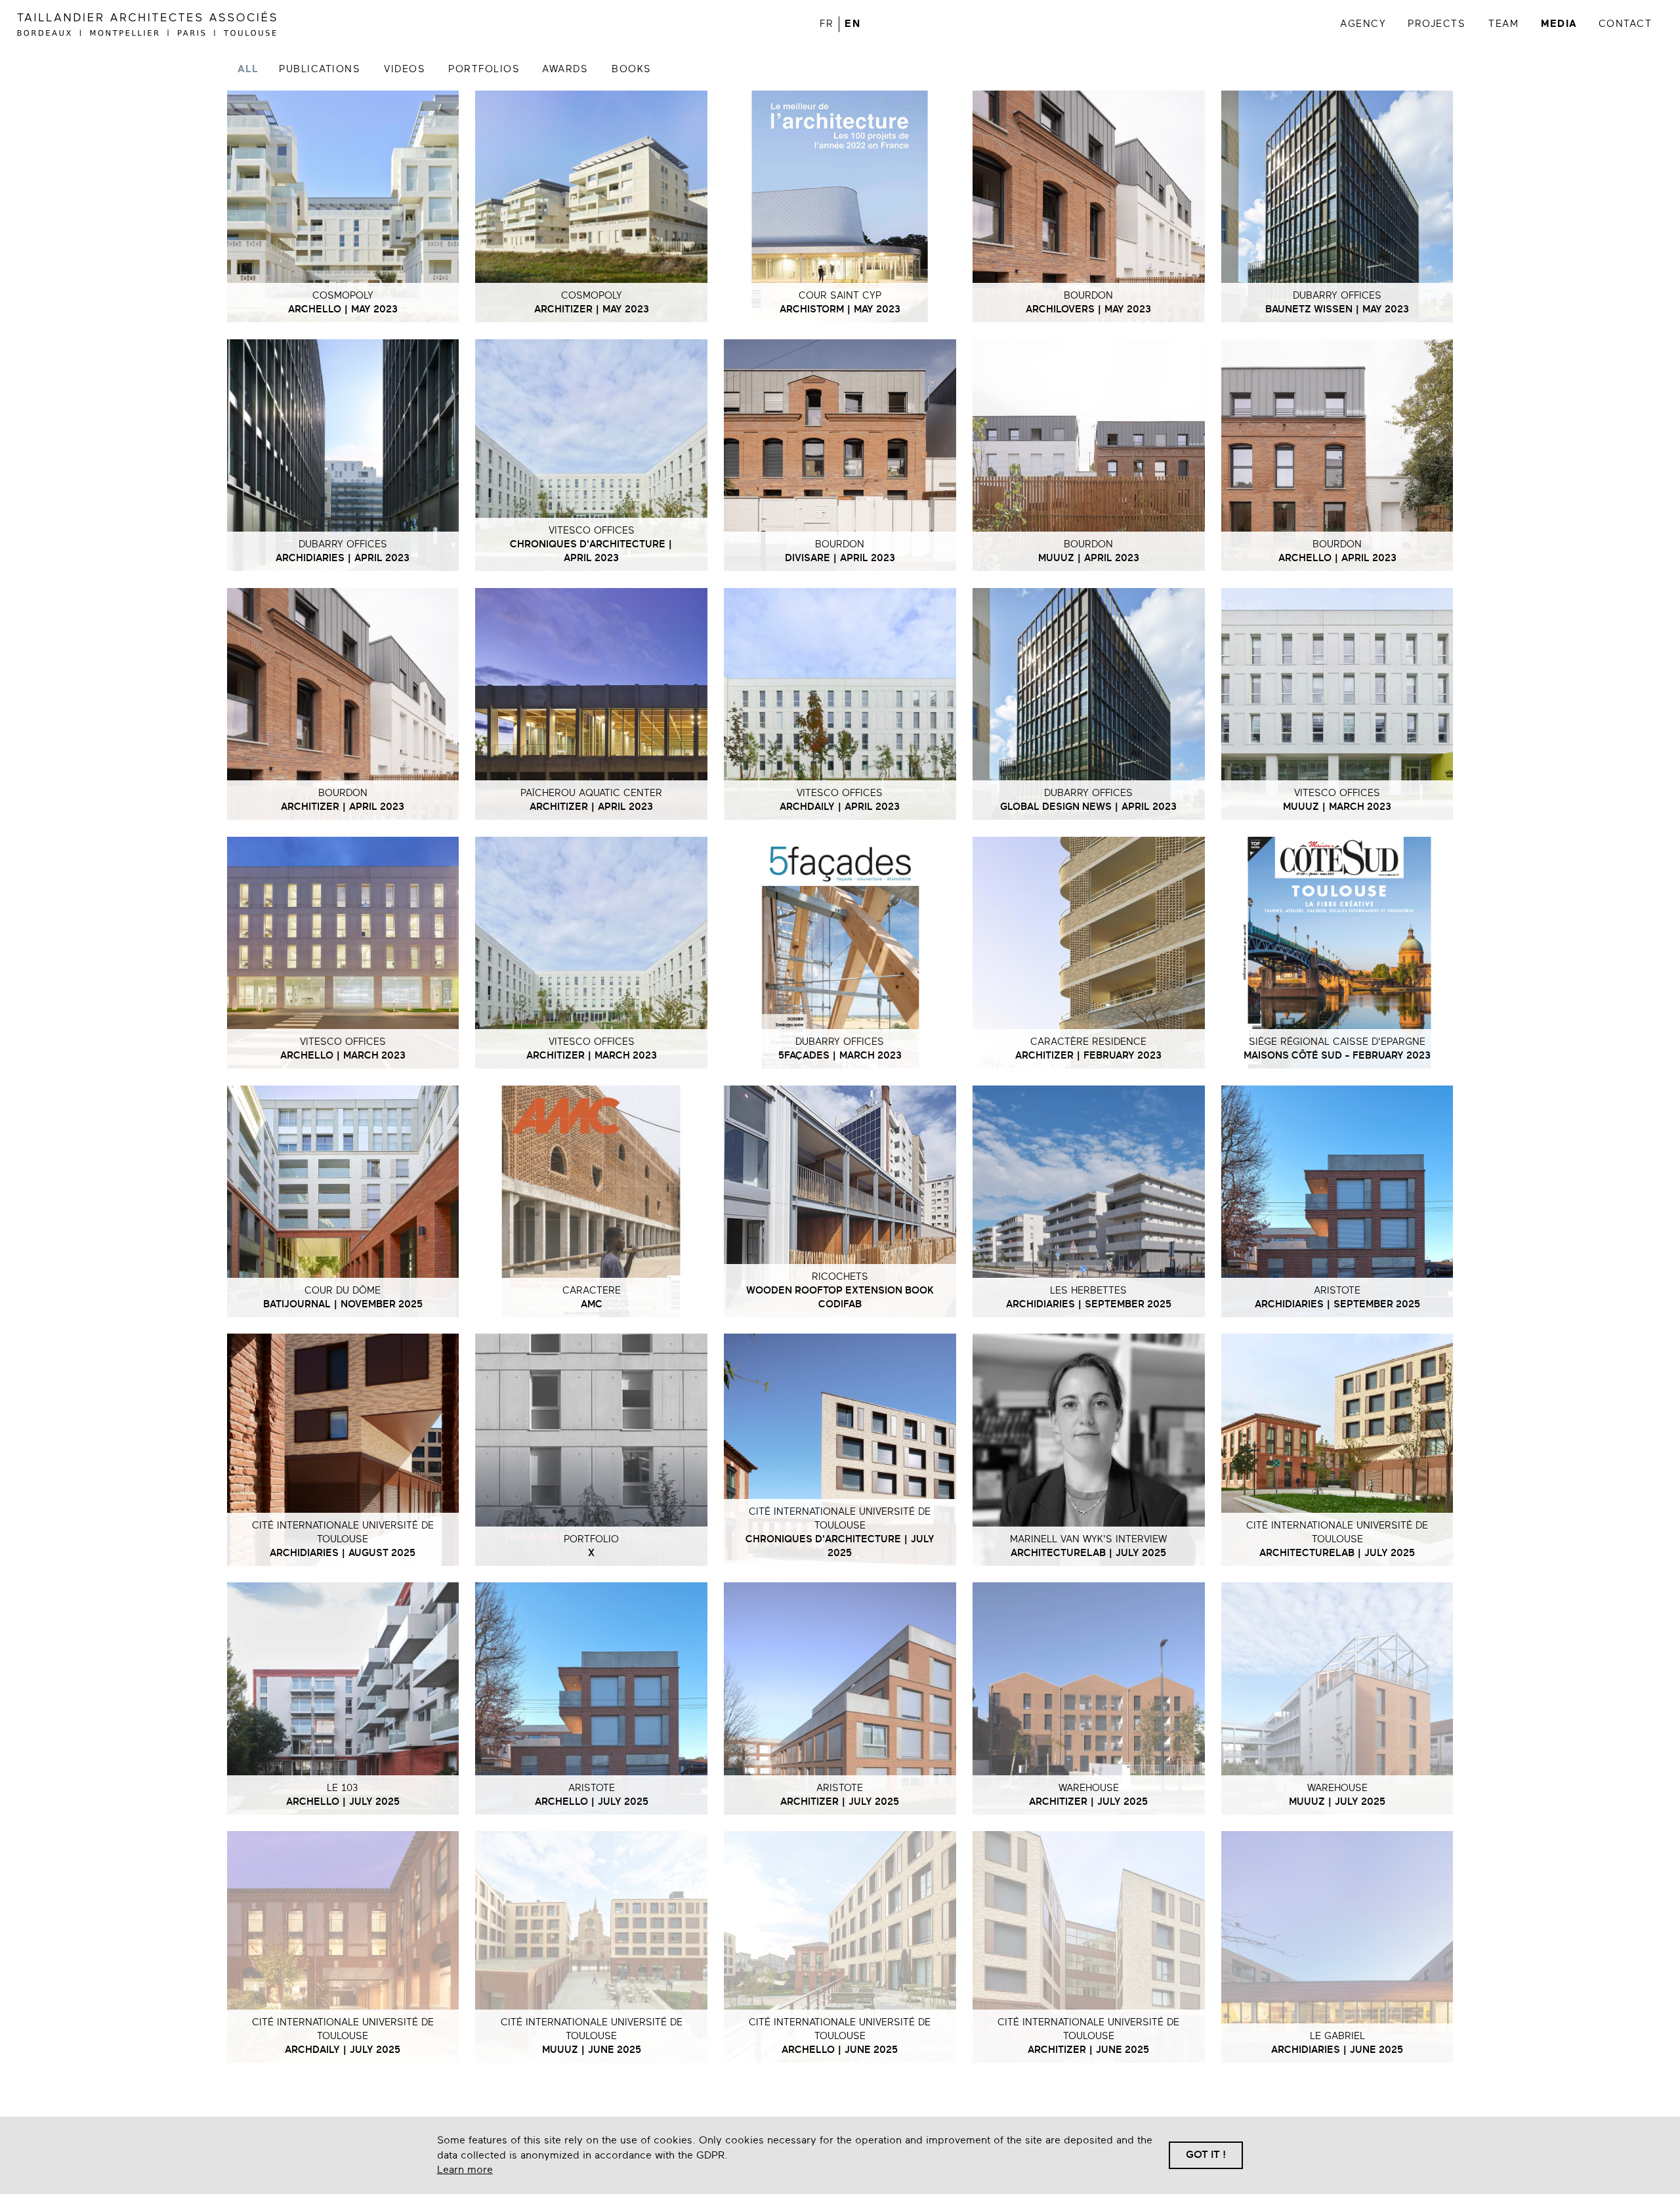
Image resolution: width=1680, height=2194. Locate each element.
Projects (1437, 24)
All (248, 69)
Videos (405, 69)
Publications (320, 69)
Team (1503, 24)
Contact (1626, 24)
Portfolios (484, 69)
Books (632, 69)
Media (1559, 24)
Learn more (465, 2170)
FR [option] (827, 24)
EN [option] (852, 24)
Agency (1363, 24)
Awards (565, 69)
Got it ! (1206, 2155)
